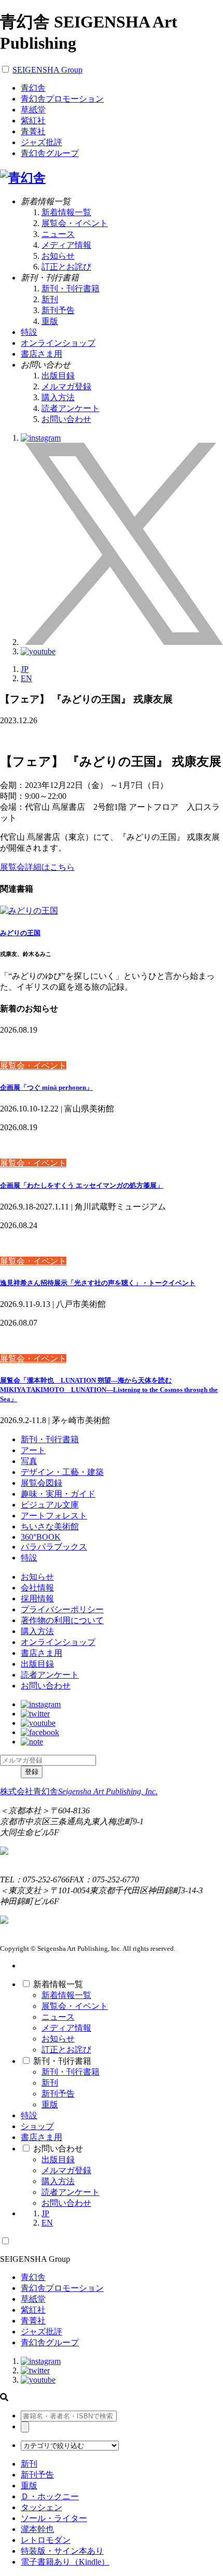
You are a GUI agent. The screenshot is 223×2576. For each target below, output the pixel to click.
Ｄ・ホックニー (50, 2496)
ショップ (37, 2126)
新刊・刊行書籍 (71, 288)
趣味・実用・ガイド (58, 1494)
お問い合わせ (66, 419)
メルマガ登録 (66, 386)
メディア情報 (66, 245)
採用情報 (37, 1599)
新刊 (50, 299)
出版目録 (58, 376)
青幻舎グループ (50, 153)
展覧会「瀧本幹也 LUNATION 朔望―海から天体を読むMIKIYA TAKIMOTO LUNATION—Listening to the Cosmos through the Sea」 (109, 1390)
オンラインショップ (58, 1642)
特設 (29, 1558)
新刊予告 (58, 310)
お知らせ (58, 256)
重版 (50, 321)
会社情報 (37, 1588)
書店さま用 (41, 1653)
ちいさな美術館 (50, 1526)
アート (33, 1450)
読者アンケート (71, 408)
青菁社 (33, 131)
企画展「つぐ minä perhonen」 (46, 1087)
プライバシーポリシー (62, 1609)
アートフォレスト (54, 1516)
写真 (29, 1461)
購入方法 (58, 397)
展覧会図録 (41, 1483)
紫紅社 (33, 121)
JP (25, 669)
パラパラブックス (54, 1547)
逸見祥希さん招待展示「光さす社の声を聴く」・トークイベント (98, 1283)
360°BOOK (41, 1537)
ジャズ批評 (41, 142)
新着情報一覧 (66, 212)
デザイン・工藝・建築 (62, 1472)
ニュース (58, 234)
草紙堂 (33, 110)
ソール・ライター (54, 2518)
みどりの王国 (20, 933)
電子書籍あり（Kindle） (65, 2562)
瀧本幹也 (37, 2529)
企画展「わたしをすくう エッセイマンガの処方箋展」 (82, 1185)
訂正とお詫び (66, 267)
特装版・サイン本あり (62, 2551)
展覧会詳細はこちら (37, 867)
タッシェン (41, 2507)
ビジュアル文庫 (50, 1505)
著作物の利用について (62, 1620)
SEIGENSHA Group (47, 70)
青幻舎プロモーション (62, 99)
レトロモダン (46, 2540)
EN (26, 678)
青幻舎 (33, 88)
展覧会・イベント (75, 223)
